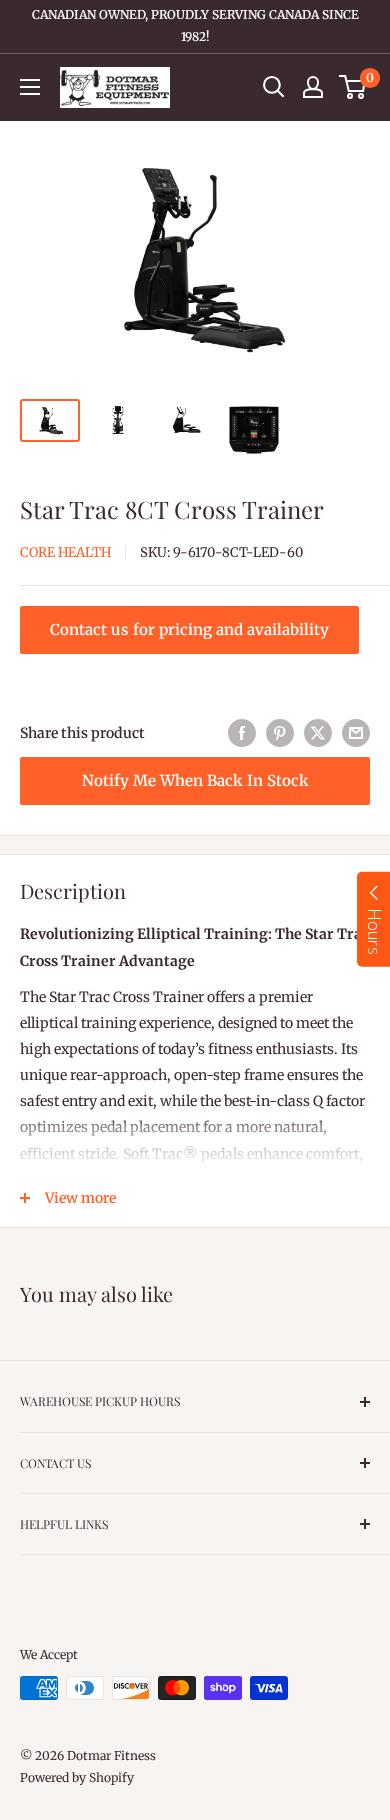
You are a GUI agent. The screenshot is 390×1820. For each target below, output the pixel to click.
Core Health (65, 552)
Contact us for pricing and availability (189, 629)
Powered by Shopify (77, 1777)
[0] (353, 87)
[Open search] (274, 87)
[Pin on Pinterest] (280, 733)
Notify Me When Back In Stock (195, 780)
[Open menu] (30, 87)
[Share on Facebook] (242, 733)
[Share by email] (356, 733)
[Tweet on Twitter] (318, 733)
